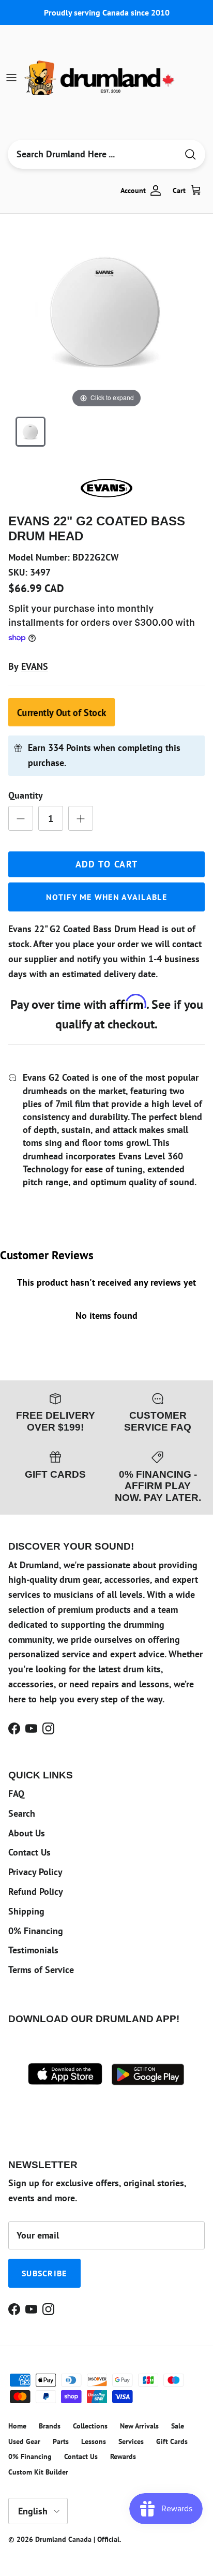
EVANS (35, 666)
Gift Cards (172, 2441)
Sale (178, 2426)
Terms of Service (41, 1970)
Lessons (94, 2441)
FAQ (16, 1794)
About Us (27, 1833)
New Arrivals (139, 2426)
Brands (50, 2426)
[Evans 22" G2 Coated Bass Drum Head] (31, 432)
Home (17, 2426)
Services (131, 2441)
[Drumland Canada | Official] (100, 78)
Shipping (26, 1911)
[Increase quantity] (81, 818)
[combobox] (93, 154)
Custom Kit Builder (38, 2472)
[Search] (190, 154)
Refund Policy (36, 1891)
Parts (61, 2441)
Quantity (26, 795)
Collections (90, 2426)
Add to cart (107, 864)
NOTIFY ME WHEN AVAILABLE (106, 897)
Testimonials (33, 1950)
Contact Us (29, 1852)
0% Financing (36, 1931)
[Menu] (11, 78)
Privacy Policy (35, 1872)
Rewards (123, 2456)
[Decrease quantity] (21, 818)
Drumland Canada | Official (77, 2539)
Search (22, 1813)
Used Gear (24, 2441)
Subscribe (44, 2273)
